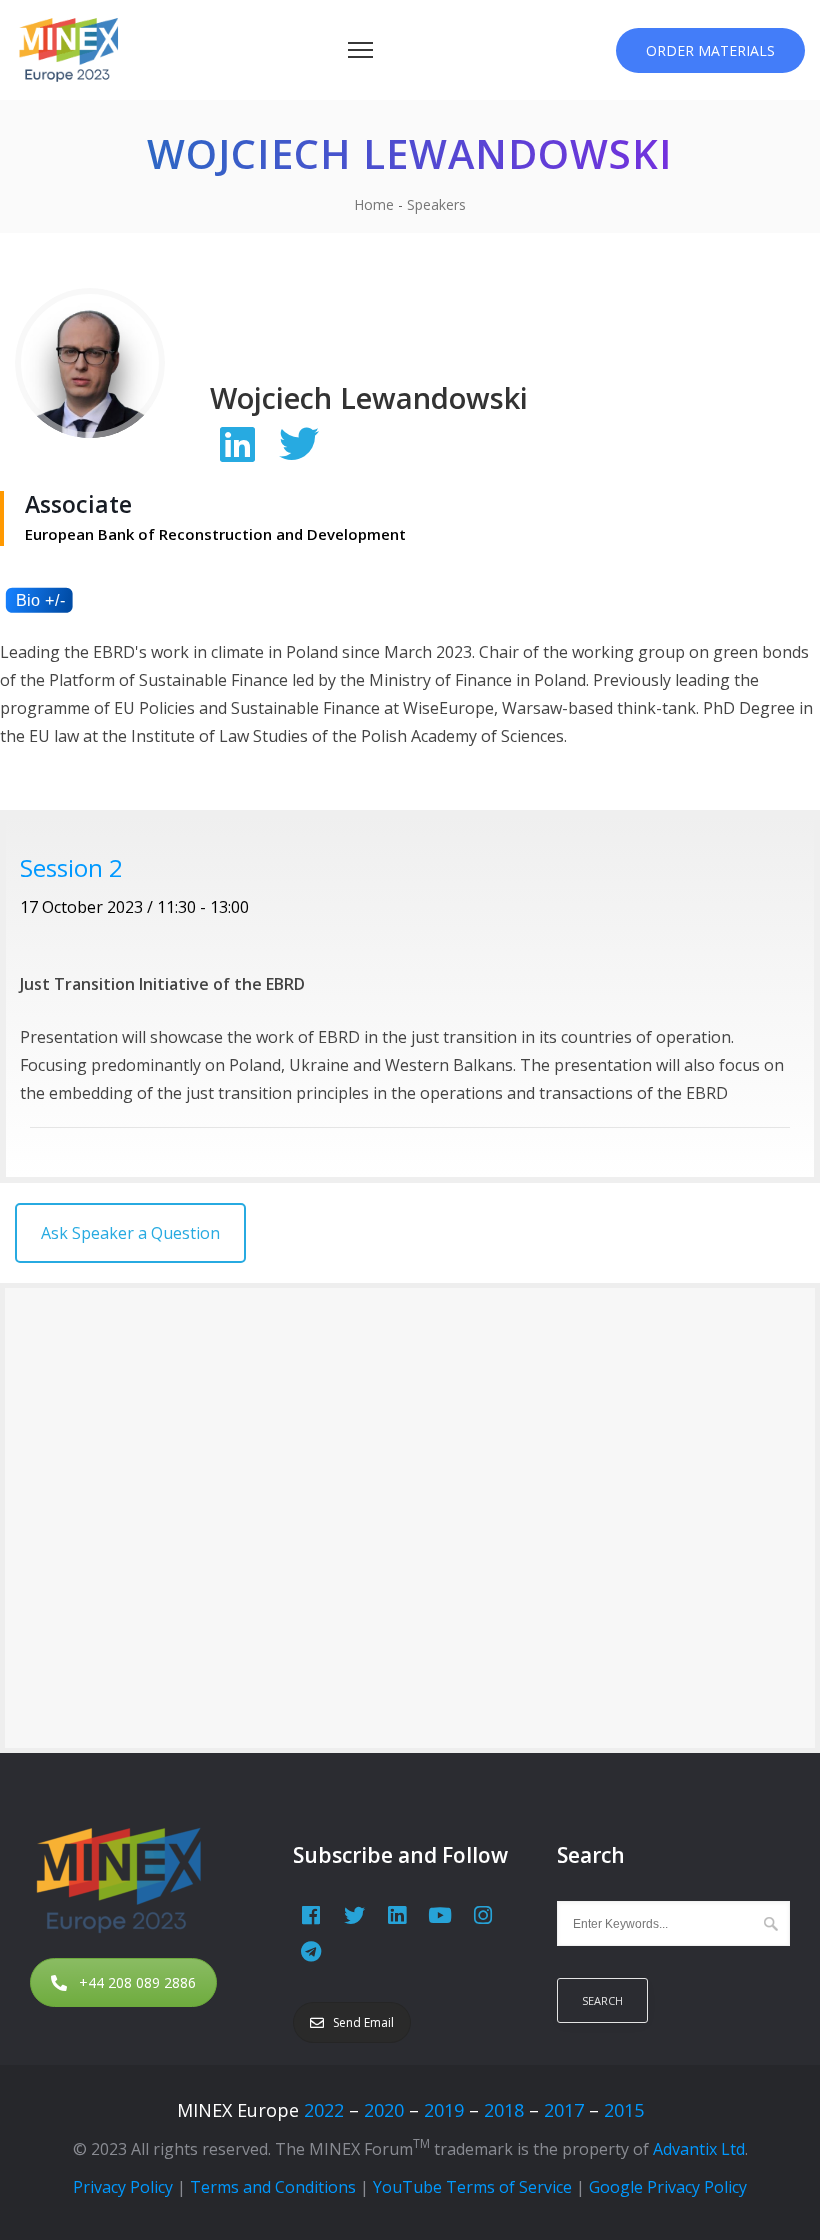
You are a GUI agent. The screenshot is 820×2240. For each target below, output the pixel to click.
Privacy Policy (123, 2187)
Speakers (436, 204)
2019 (444, 2110)
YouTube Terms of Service (472, 2187)
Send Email (363, 2022)
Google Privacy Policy (668, 2187)
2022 (324, 2110)
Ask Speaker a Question (130, 1233)
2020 (384, 2110)
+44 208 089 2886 (137, 1982)
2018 (504, 2110)
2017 (564, 2110)
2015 (624, 2110)
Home (374, 204)
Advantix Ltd (699, 2149)
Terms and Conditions (273, 2187)
